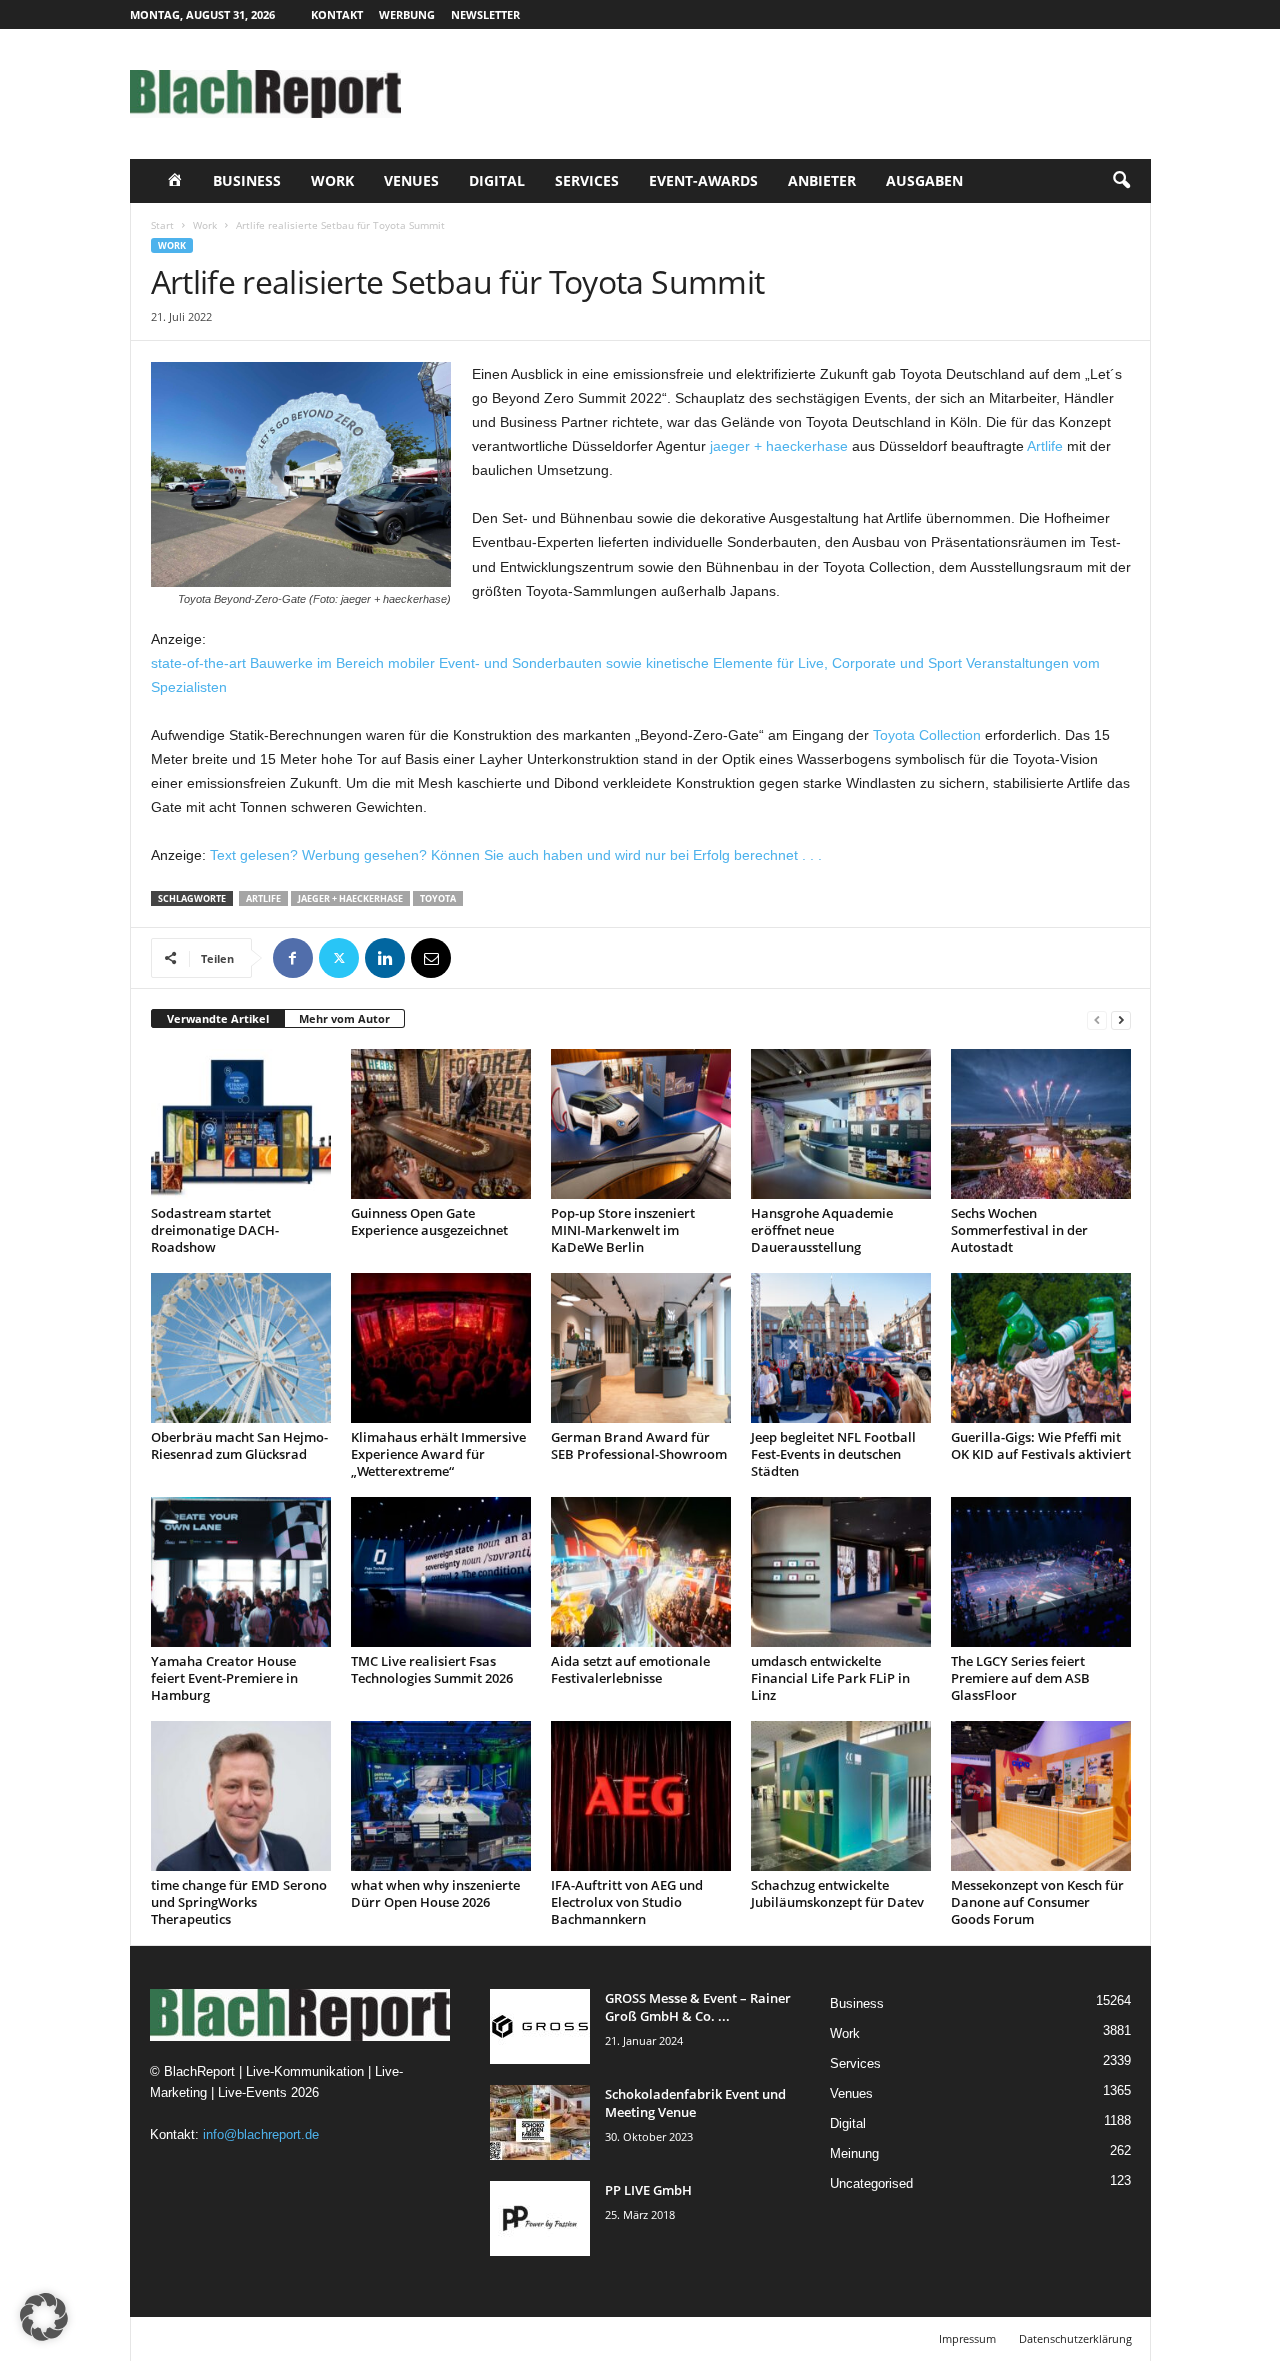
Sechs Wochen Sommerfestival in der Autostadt (1019, 1230)
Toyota (438, 898)
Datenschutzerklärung (1075, 2338)
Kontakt (337, 14)
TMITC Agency (318, 2338)
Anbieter (822, 180)
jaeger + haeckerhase (779, 446)
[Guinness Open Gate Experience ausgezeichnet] (441, 1124)
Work (332, 180)
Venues (411, 180)
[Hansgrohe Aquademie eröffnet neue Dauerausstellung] (841, 1124)
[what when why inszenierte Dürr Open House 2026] (441, 1796)
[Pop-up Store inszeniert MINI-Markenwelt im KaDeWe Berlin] (641, 1124)
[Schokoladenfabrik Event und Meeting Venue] (540, 2122)
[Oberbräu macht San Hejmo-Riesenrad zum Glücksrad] (241, 1348)
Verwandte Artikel (218, 1018)
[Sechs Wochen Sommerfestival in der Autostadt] (1041, 1124)
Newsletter (485, 14)
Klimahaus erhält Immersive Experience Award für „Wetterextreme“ (438, 1454)
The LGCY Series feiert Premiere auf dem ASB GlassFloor (1020, 1678)
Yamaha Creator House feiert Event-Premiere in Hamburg (224, 1678)
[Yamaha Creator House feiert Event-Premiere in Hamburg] (241, 1572)
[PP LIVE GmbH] (540, 2218)
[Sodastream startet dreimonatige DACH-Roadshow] (241, 1124)
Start (162, 225)
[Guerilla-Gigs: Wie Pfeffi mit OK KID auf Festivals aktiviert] (1041, 1348)
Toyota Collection (927, 735)
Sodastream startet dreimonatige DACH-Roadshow (215, 1230)
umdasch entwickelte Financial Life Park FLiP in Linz (830, 1678)
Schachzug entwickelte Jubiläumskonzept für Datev (837, 1893)
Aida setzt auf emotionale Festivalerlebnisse (630, 1669)
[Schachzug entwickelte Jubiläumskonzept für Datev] (841, 1796)
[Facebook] (293, 958)
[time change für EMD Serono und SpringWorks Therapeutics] (241, 1796)
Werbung (407, 14)
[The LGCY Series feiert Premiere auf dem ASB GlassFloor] (1041, 1572)
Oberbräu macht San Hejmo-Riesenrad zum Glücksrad (239, 1445)
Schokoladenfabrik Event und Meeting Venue (695, 2103)
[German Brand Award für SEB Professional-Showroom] (641, 1348)
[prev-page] (1097, 1019)
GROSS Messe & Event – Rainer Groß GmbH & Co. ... (698, 2007)
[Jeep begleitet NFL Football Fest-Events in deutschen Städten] (841, 1348)
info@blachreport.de (261, 2134)
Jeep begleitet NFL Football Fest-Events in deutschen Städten (833, 1454)
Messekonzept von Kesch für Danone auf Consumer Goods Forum (1037, 1902)
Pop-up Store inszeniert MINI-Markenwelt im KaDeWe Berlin (623, 1230)
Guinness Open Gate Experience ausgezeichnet (429, 1221)
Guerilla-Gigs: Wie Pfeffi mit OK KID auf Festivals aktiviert (1041, 1445)
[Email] (431, 958)
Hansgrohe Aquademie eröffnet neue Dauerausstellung (822, 1230)
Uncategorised (871, 2183)
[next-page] (1121, 1019)
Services (587, 180)
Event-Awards (703, 180)
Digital (497, 180)
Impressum (967, 2338)
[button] (1121, 181)
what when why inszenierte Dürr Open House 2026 (435, 1893)
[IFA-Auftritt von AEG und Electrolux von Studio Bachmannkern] (641, 1796)
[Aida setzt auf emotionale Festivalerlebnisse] (641, 1572)
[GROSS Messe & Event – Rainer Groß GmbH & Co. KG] (540, 2026)
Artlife (1045, 446)
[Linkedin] (385, 958)
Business (247, 180)
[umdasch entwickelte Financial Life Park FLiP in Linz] (841, 1572)
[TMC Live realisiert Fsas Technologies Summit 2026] (441, 1572)
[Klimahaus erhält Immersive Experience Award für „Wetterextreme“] (441, 1348)
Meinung (854, 2153)
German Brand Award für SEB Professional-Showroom (639, 1445)
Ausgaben (924, 180)
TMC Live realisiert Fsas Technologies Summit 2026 (432, 1669)
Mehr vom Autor (344, 1018)
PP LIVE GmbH (648, 2190)
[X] (339, 958)
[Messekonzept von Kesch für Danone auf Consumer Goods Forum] (1041, 1796)
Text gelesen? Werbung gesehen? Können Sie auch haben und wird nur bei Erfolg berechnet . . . (516, 855)
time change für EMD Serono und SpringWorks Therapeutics (239, 1902)
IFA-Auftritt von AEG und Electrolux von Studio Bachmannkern (627, 1902)
